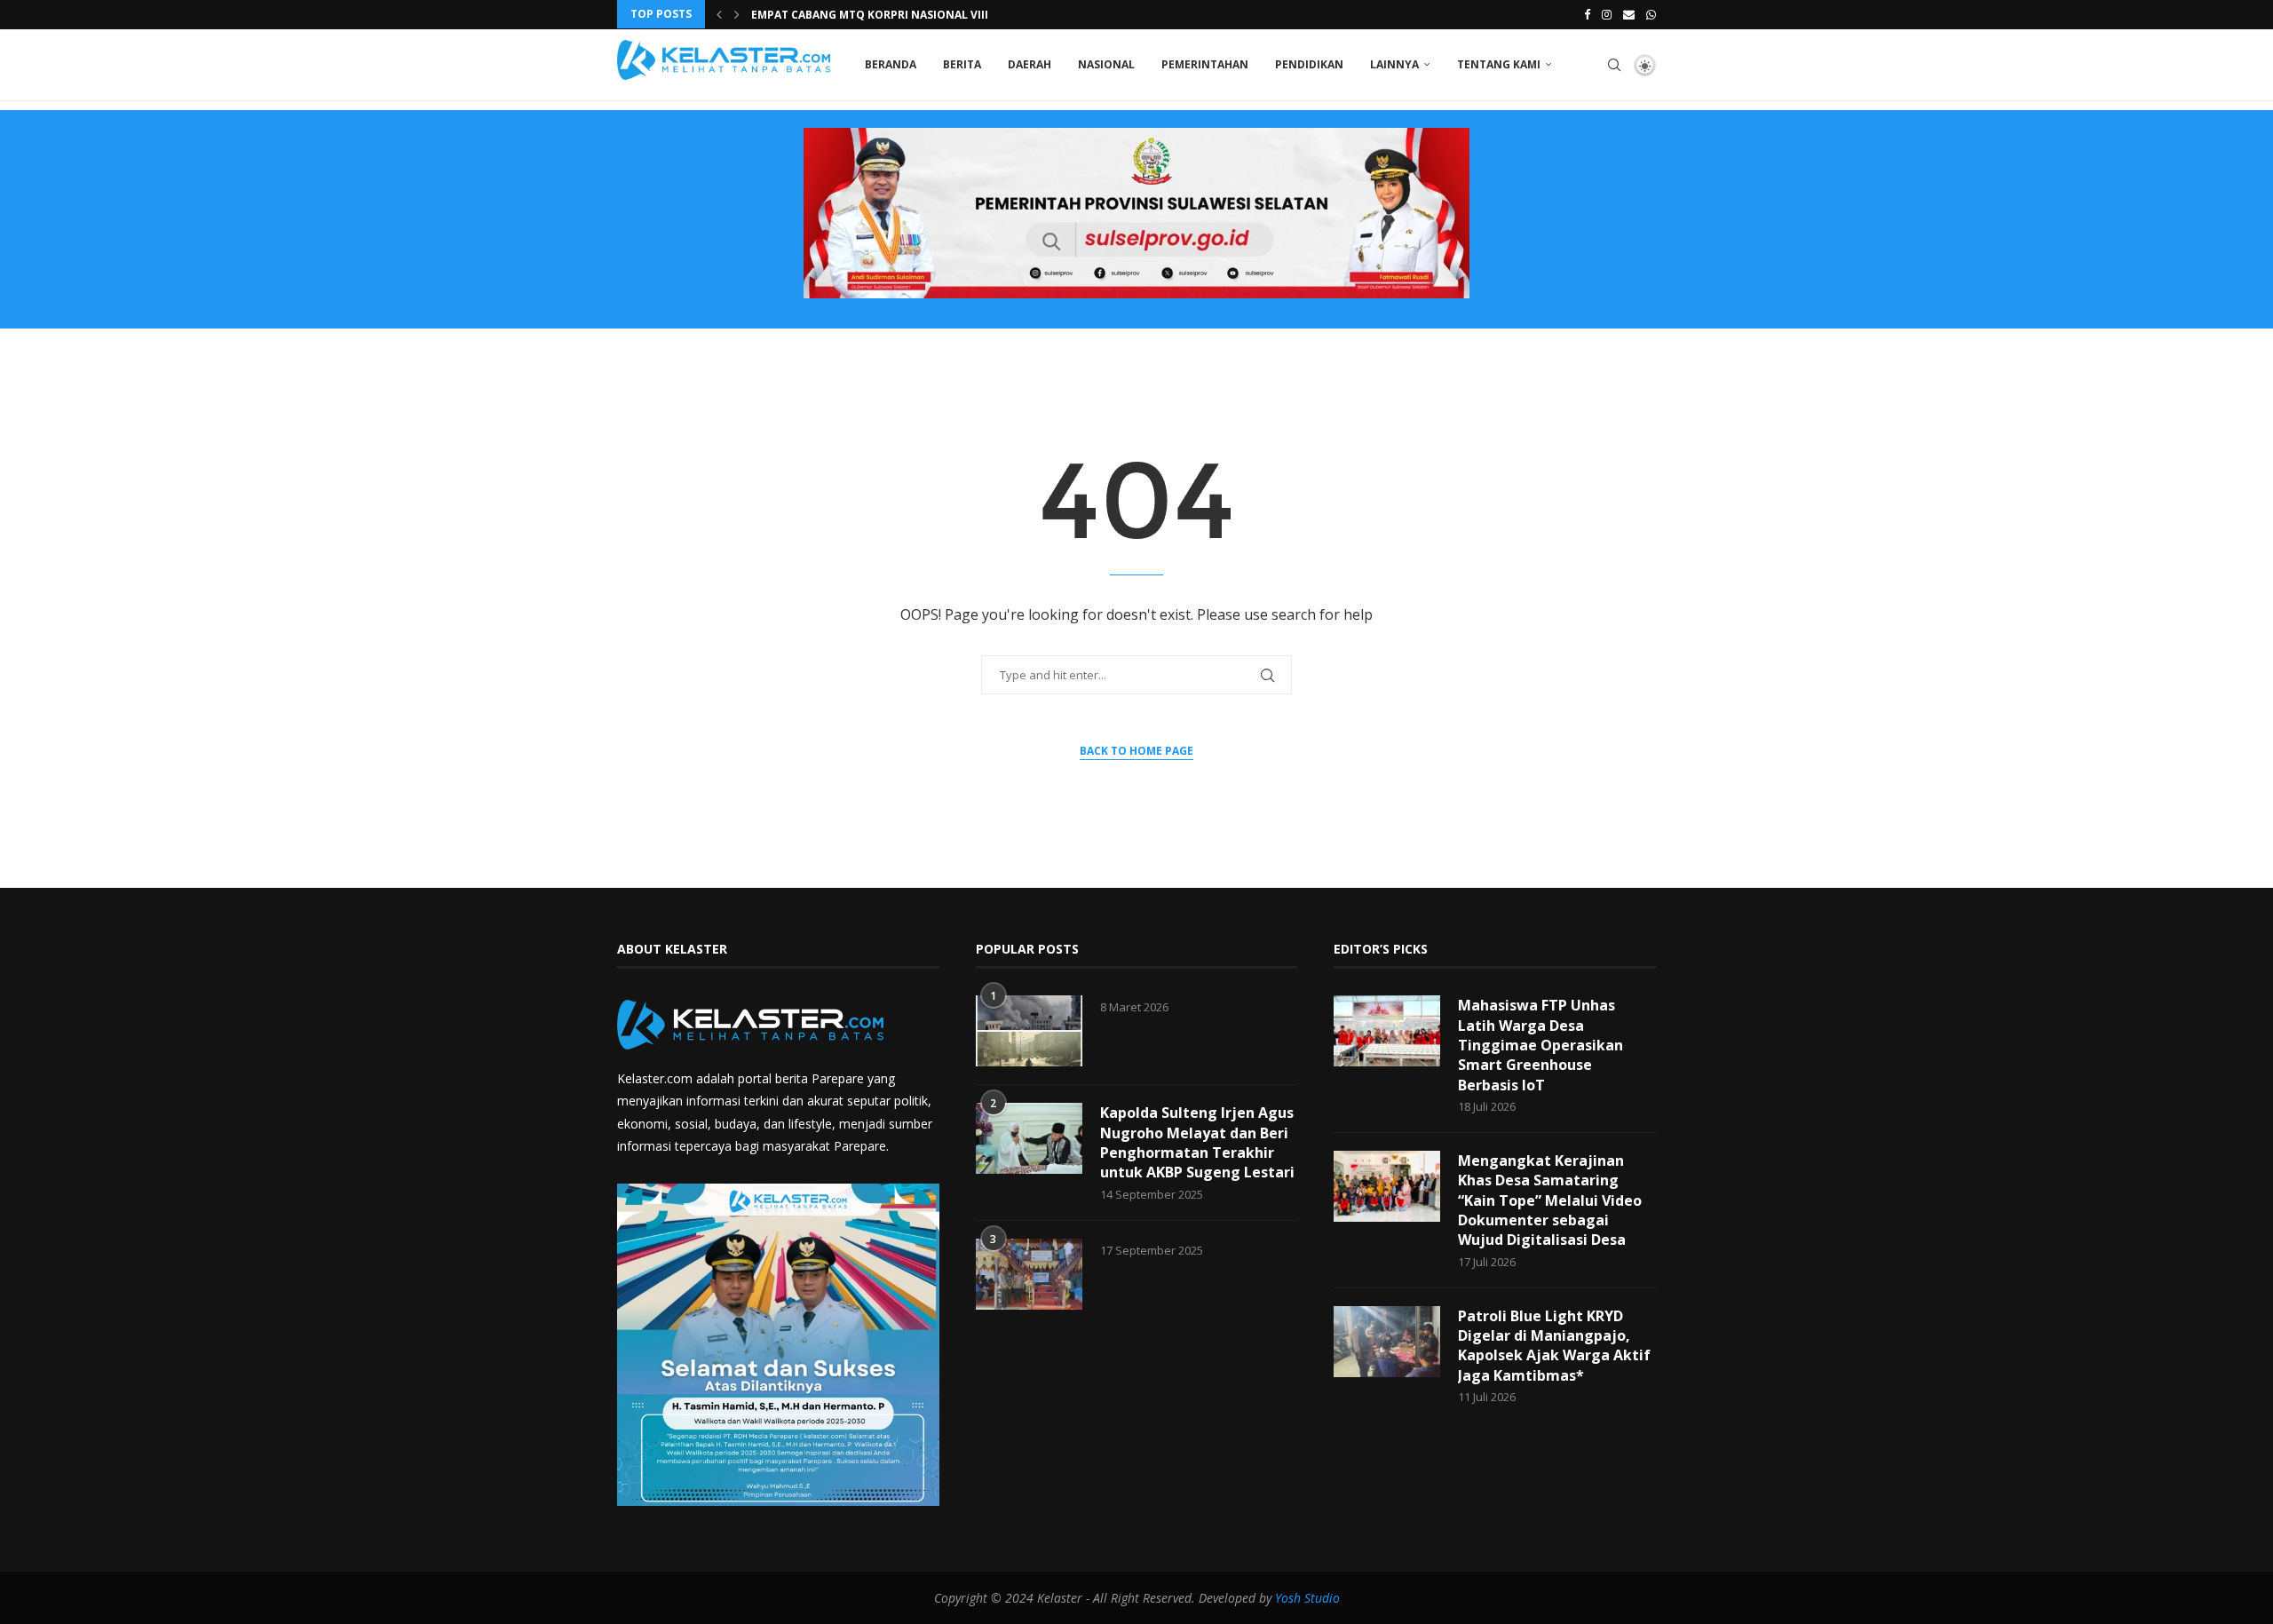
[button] (719, 14)
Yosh (1288, 1598)
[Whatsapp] (1651, 14)
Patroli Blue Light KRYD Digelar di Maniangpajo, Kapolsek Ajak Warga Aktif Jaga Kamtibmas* (1554, 1346)
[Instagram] (1607, 14)
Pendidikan (1309, 64)
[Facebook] (1587, 14)
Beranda (891, 64)
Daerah (1030, 64)
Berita (962, 64)
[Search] (1614, 65)
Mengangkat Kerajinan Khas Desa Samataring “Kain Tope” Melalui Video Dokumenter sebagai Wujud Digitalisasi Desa (1550, 1200)
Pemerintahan (1205, 64)
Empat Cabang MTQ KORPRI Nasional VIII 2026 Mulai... (907, 15)
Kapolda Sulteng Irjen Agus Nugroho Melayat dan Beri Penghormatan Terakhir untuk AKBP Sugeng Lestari (1197, 1142)
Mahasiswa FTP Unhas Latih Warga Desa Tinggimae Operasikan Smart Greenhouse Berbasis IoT (1540, 1045)
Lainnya (1394, 64)
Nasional (1106, 64)
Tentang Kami (1499, 64)
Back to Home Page (1136, 751)
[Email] (1629, 14)
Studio (1320, 1598)
